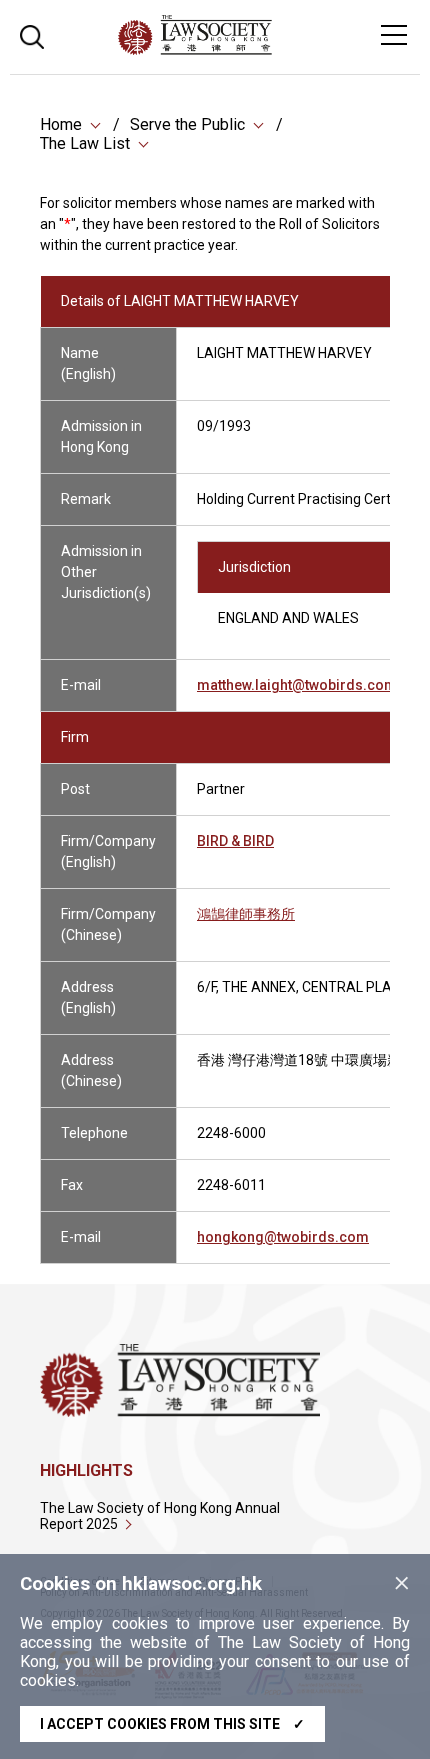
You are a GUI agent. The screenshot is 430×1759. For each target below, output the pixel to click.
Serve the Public (187, 124)
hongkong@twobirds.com (283, 1237)
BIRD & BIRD (235, 841)
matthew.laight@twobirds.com (297, 685)
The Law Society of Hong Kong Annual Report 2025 (160, 1516)
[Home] (249, 49)
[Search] (32, 34)
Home (61, 124)
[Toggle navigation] (394, 35)
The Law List (85, 143)
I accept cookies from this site (172, 1724)
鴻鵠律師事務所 (246, 914)
